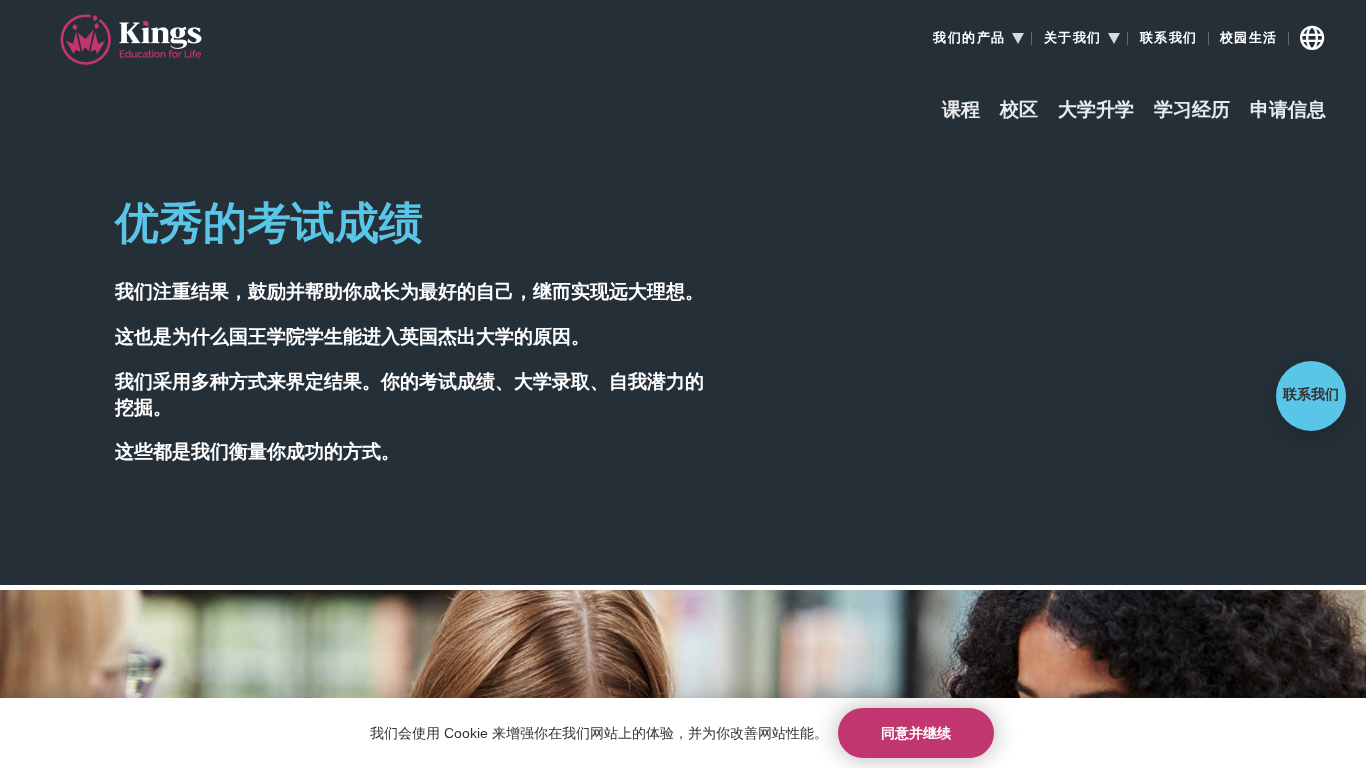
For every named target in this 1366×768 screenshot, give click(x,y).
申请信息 (1288, 110)
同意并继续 (916, 733)
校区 (1019, 110)
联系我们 (1169, 38)
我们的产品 (969, 38)
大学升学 (1096, 110)
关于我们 (1073, 38)
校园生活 (1249, 38)
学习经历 (1192, 110)
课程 (961, 110)
